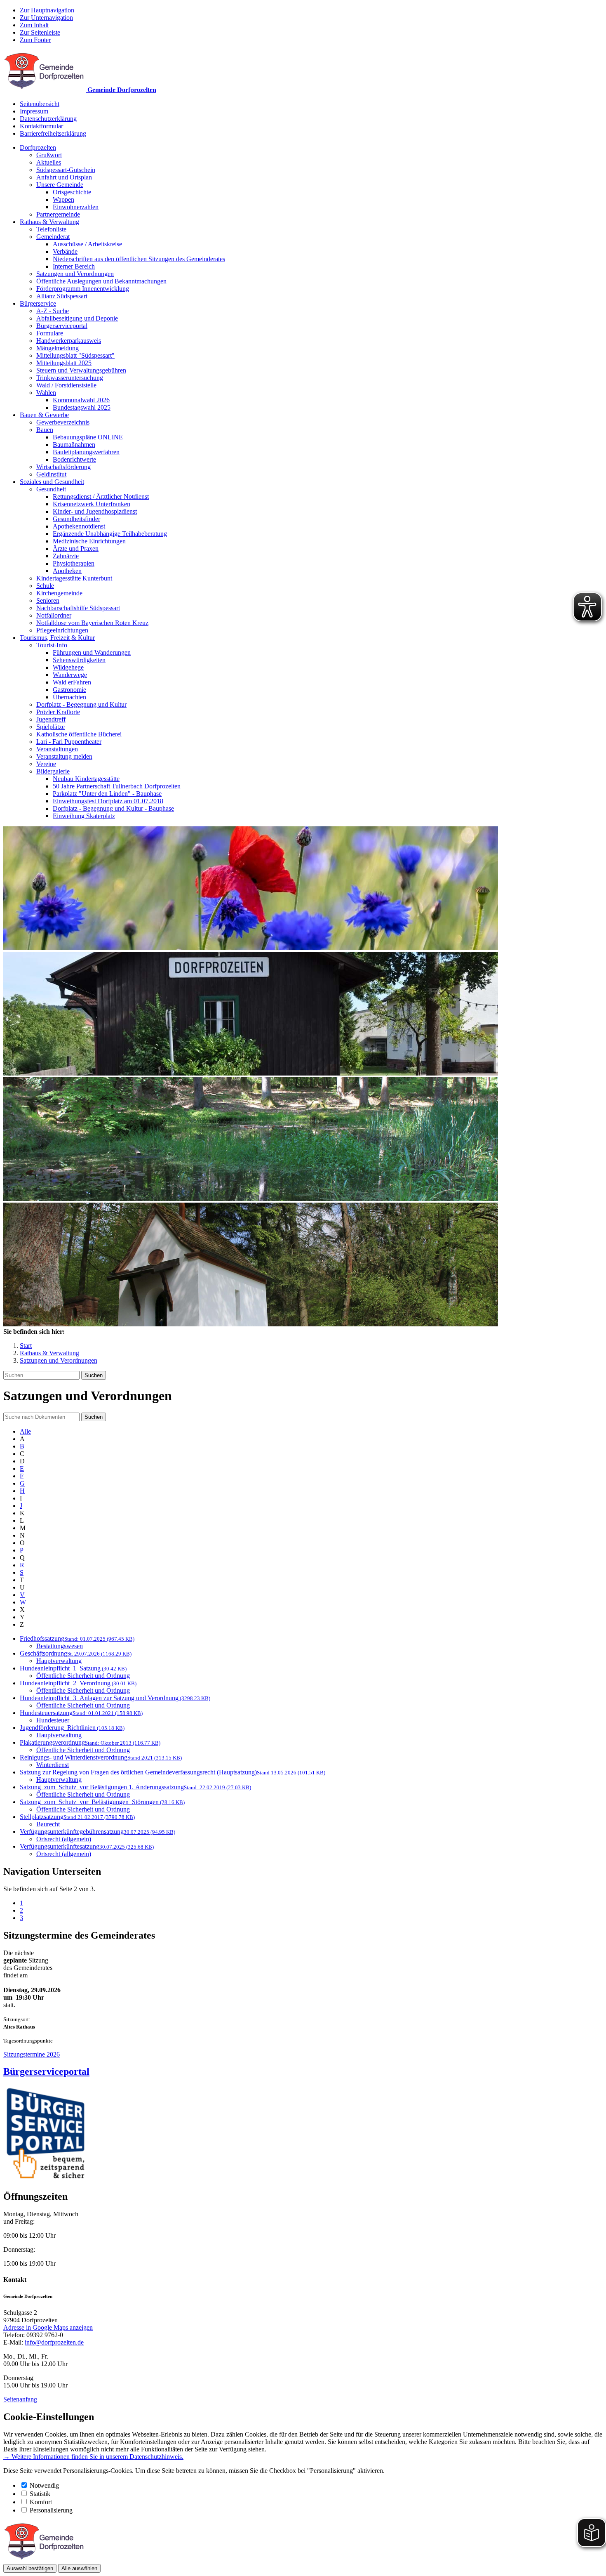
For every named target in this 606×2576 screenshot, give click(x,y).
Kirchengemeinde (59, 593)
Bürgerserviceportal (62, 326)
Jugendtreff (51, 719)
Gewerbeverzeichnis (63, 422)
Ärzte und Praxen (76, 548)
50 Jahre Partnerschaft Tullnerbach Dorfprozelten (117, 786)
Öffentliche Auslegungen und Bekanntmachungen (101, 281)
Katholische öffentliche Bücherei (79, 734)
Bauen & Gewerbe (44, 415)
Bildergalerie (53, 771)
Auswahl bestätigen (30, 2568)
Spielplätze (50, 727)
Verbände (65, 251)
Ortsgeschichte (72, 192)
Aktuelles (49, 162)
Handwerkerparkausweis (69, 341)
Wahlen (46, 393)
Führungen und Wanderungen (92, 652)
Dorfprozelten (38, 147)
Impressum (34, 111)
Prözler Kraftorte (58, 712)
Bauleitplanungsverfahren (86, 452)
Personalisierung (51, 2510)
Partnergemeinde (58, 214)
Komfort (41, 2502)
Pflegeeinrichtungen (62, 630)
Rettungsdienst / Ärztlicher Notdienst (101, 497)
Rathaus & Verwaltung (49, 222)
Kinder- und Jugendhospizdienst (95, 511)
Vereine (46, 764)
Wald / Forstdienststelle (66, 385)
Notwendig (44, 2485)
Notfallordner (54, 615)
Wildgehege (68, 667)
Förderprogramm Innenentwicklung (83, 289)
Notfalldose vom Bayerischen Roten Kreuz (92, 623)
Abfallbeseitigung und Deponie (77, 318)
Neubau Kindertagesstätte (86, 779)
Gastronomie (69, 690)
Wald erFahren (72, 682)
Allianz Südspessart (62, 296)
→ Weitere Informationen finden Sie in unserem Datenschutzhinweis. (93, 2457)
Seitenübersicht (40, 104)
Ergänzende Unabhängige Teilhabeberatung (110, 534)
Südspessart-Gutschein (66, 170)
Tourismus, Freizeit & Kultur (57, 638)
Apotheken (67, 571)
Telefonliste (51, 229)
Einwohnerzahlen (76, 207)
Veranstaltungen (57, 749)
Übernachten (69, 697)
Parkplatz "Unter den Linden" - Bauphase (107, 794)
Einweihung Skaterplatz (84, 816)
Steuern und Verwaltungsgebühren (81, 370)
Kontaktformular (41, 126)
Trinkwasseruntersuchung (70, 378)
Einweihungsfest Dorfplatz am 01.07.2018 (108, 801)
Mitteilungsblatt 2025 (64, 363)
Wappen (63, 199)
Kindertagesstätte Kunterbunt (74, 578)
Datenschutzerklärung (48, 119)
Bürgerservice (38, 303)
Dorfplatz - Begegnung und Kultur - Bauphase (113, 808)
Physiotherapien (74, 563)
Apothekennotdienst (79, 526)
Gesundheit (51, 489)
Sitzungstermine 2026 (32, 2054)
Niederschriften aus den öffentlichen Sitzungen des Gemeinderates (139, 259)
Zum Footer (35, 40)
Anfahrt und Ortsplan (64, 177)
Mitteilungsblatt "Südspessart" (75, 355)
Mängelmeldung (58, 348)
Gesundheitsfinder (76, 519)
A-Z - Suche (53, 311)
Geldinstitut (51, 474)
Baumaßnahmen (74, 445)
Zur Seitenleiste (40, 32)
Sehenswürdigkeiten (79, 660)
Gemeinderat (53, 237)
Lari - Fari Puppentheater (69, 742)
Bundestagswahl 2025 (82, 407)
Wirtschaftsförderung (63, 467)
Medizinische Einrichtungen (89, 541)
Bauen (45, 430)
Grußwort (49, 155)
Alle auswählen (79, 2568)
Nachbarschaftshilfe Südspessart (78, 608)
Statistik (40, 2494)
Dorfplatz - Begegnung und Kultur (81, 704)
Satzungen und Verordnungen (75, 274)
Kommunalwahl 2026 (81, 400)
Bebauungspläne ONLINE (88, 437)
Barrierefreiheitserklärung (53, 133)
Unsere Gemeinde (60, 185)
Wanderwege (70, 675)
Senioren (48, 600)
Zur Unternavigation (46, 18)
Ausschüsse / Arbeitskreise (87, 244)
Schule (45, 586)
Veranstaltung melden (64, 756)
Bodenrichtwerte (74, 459)
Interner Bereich (74, 266)
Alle (25, 1431)
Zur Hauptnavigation (47, 10)
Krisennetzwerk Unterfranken (92, 504)
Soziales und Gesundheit (52, 482)
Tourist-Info (52, 645)
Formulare (50, 333)
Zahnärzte (66, 556)
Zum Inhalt (34, 25)
